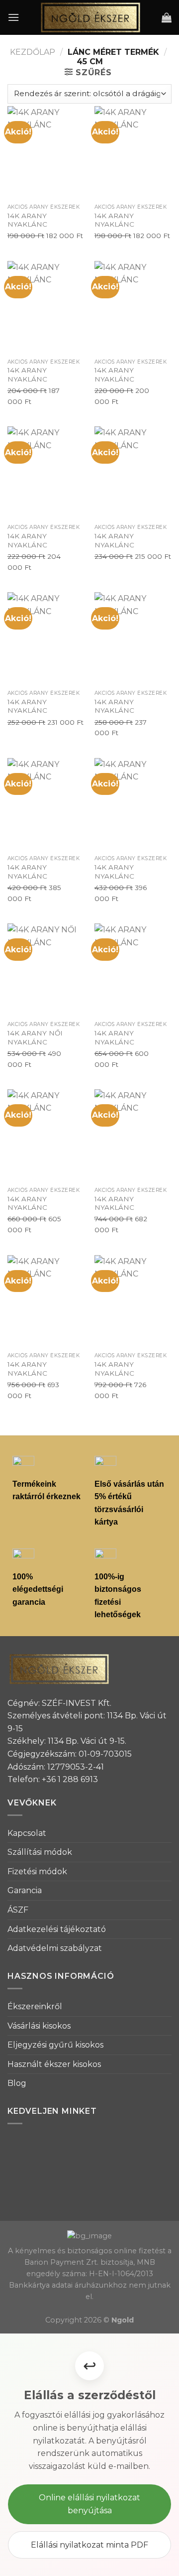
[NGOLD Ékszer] (90, 17)
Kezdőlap (33, 52)
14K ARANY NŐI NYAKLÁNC (35, 1037)
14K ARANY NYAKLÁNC (27, 220)
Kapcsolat (27, 1833)
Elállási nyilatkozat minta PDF (89, 2545)
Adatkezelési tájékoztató (57, 1929)
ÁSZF (18, 1910)
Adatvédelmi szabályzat (55, 1948)
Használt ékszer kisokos (54, 2064)
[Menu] (13, 17)
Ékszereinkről (35, 2006)
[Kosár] (167, 17)
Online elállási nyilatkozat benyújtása (89, 2504)
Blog (17, 2083)
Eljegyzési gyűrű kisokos (55, 2045)
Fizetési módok (37, 1871)
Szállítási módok (40, 1852)
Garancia (25, 1890)
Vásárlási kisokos (39, 2026)
